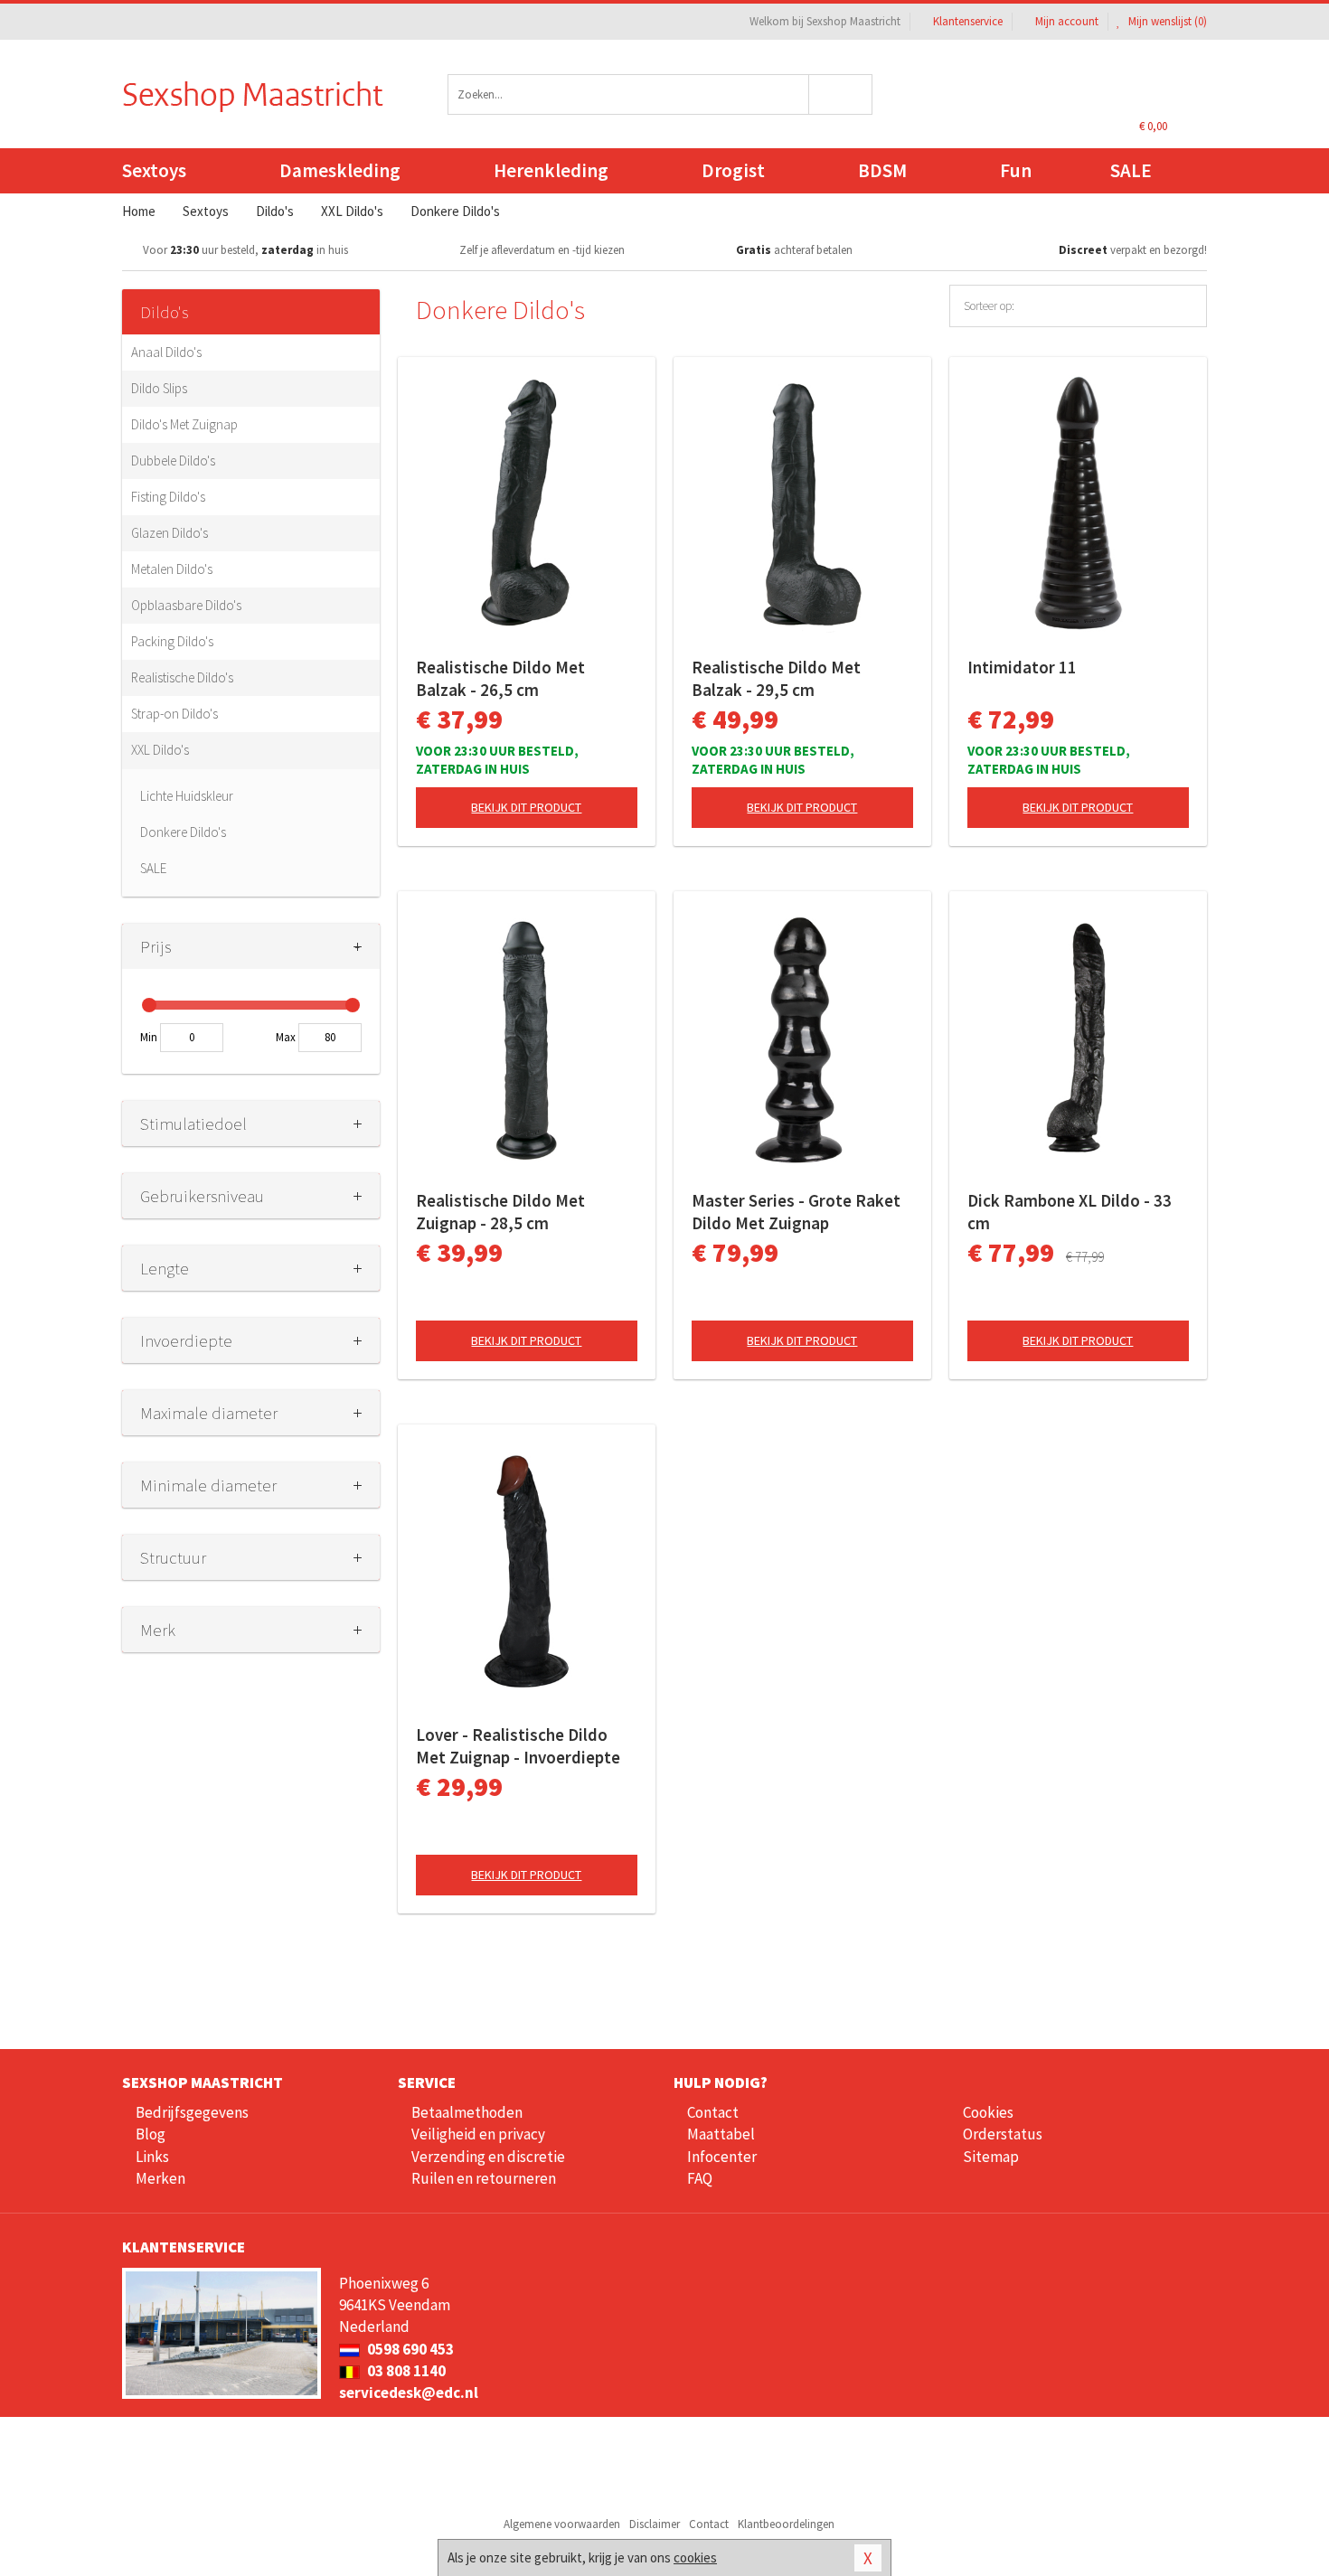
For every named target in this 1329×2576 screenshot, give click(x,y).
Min (149, 1037)
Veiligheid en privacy (478, 2134)
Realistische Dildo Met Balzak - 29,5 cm (776, 678)
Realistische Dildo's (182, 677)
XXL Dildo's (160, 750)
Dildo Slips (159, 388)
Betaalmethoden (467, 2112)
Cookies (988, 2112)
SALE (1131, 170)
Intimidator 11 (1022, 667)
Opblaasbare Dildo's (186, 605)
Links (152, 2157)
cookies (695, 2557)
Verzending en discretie (488, 2157)
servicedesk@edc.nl (409, 2393)
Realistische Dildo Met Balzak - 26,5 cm (500, 678)
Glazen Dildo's (170, 533)
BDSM (882, 170)
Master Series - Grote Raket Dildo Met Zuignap (796, 1212)
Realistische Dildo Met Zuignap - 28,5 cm (500, 1212)
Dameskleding (340, 170)
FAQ (700, 2178)
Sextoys (154, 170)
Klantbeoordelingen (786, 2524)
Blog (151, 2134)
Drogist (733, 170)
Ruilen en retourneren (484, 2178)
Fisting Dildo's (168, 497)
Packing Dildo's (172, 641)
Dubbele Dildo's (173, 461)
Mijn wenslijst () (1166, 21)
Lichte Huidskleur (187, 796)
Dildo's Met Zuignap (184, 424)
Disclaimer (655, 2524)
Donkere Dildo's (183, 832)
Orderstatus (1003, 2134)
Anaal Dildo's (166, 352)
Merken (160, 2178)
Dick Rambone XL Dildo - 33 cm (1070, 1212)
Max (286, 1037)
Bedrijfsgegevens (192, 2112)
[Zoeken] (841, 94)
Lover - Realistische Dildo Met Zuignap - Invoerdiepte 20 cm (518, 1746)
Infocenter (722, 2157)
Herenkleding (551, 170)
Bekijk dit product (526, 807)
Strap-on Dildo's (174, 714)
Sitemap (991, 2157)
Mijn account (1067, 21)
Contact (713, 2112)
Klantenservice (968, 21)
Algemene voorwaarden (562, 2524)
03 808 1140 (405, 2371)
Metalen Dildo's (172, 569)
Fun (1016, 170)
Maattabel (721, 2134)
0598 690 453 (409, 2349)
